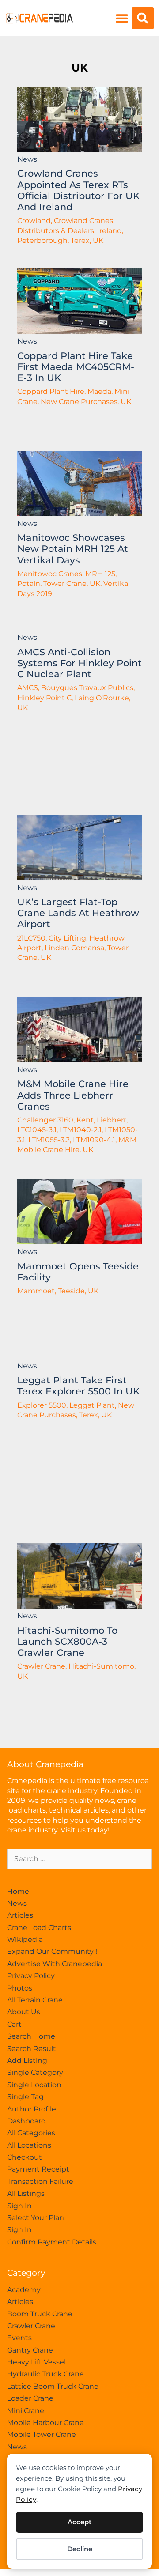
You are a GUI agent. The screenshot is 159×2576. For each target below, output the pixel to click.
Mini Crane (26, 2411)
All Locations (29, 2145)
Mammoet (36, 1291)
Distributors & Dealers (56, 231)
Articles (20, 1915)
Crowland (34, 221)
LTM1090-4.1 (94, 1140)
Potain (29, 584)
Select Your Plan (36, 2218)
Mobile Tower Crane (42, 2434)
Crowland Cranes (83, 221)
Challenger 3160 (45, 1120)
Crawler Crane (41, 1666)
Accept (79, 2522)
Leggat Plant (92, 1405)
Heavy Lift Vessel (36, 2362)
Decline (80, 2549)
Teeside (71, 1291)
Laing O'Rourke (102, 698)
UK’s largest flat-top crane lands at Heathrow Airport (78, 913)
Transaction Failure (40, 2181)
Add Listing (27, 2060)
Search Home (31, 2036)
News (27, 159)
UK (80, 68)
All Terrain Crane (35, 2000)
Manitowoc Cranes (50, 574)
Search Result (32, 2049)
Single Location (34, 2085)
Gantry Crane (30, 2350)
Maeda (99, 391)
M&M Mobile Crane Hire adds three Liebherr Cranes (73, 1095)
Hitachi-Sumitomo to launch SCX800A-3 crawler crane (67, 1641)
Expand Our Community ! (52, 1951)
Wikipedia (25, 1940)
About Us (24, 2012)
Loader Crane (30, 2398)
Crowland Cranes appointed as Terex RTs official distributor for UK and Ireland (78, 190)
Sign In (19, 2206)
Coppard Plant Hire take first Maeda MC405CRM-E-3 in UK (76, 367)
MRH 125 (100, 574)
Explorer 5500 (42, 1405)
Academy (24, 2290)
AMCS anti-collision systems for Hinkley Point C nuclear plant (79, 663)
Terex (80, 240)
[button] (122, 18)
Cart (14, 2024)
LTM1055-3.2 (49, 1140)
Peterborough (42, 240)
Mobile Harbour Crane (45, 2423)
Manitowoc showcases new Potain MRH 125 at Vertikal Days (73, 549)
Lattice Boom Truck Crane (53, 2386)
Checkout (25, 2157)
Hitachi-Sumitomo (101, 1666)
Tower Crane (65, 584)
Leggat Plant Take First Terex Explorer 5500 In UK (78, 1386)
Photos (20, 1988)
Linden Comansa (74, 948)
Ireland (110, 231)
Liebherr (112, 1120)
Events (19, 2338)
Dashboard (26, 2121)
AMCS (28, 688)
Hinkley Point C (44, 698)
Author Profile (32, 2109)
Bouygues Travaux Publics (87, 688)
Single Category (35, 2072)
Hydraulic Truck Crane (45, 2374)
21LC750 (31, 938)
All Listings (26, 2193)
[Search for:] (79, 1859)
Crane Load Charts (39, 1928)
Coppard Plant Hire (51, 391)
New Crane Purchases (79, 402)
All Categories (31, 2133)
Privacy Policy (31, 1976)
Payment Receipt (38, 2169)
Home (18, 1891)
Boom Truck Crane (40, 2314)
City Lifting (67, 938)
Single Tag (25, 2097)
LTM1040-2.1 (81, 1130)
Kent (85, 1120)
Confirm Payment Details (52, 2242)
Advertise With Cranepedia (55, 1964)
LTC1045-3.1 (37, 1130)
